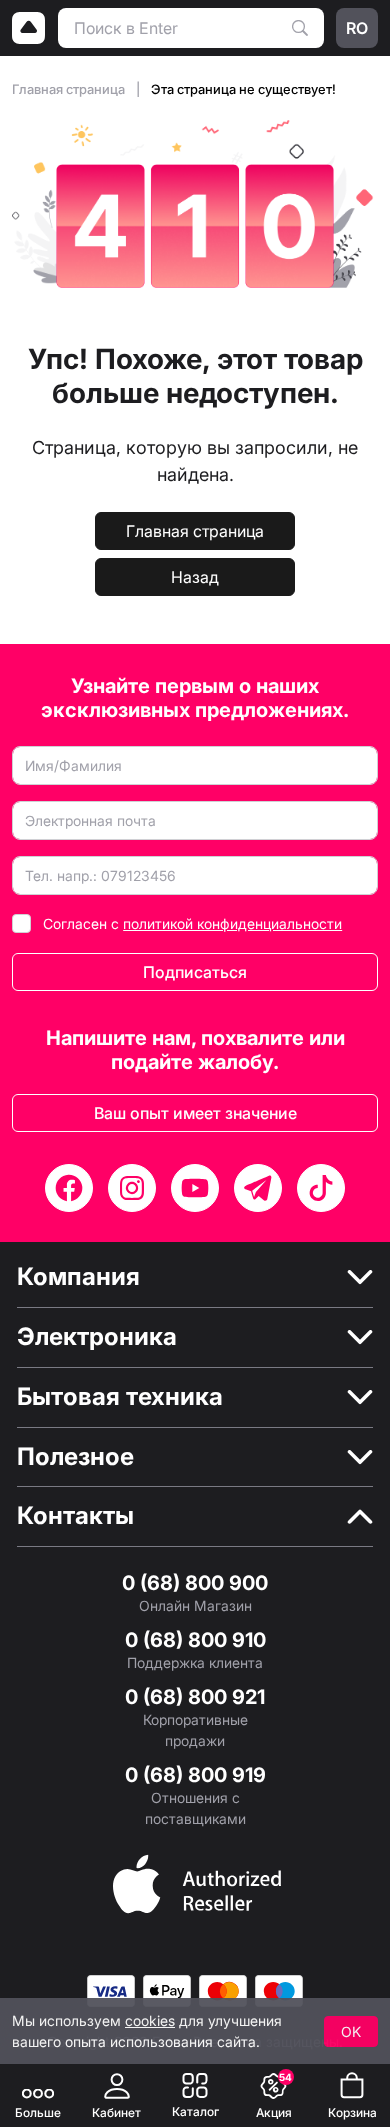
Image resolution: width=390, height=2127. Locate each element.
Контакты (75, 1516)
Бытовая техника (120, 1397)
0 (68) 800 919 (195, 1775)
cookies (150, 2020)
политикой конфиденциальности (232, 923)
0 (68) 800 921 (195, 1697)
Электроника (97, 1337)
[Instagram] (132, 1188)
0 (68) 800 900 (195, 1583)
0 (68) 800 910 (195, 1640)
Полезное (75, 1457)
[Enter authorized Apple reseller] (197, 1882)
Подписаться (195, 972)
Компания (78, 1277)
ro (357, 28)
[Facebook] (69, 1188)
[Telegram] (258, 1188)
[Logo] (29, 28)
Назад (195, 577)
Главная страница (70, 89)
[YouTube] (195, 1188)
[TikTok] (321, 1188)
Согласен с (192, 923)
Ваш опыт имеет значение (195, 1113)
